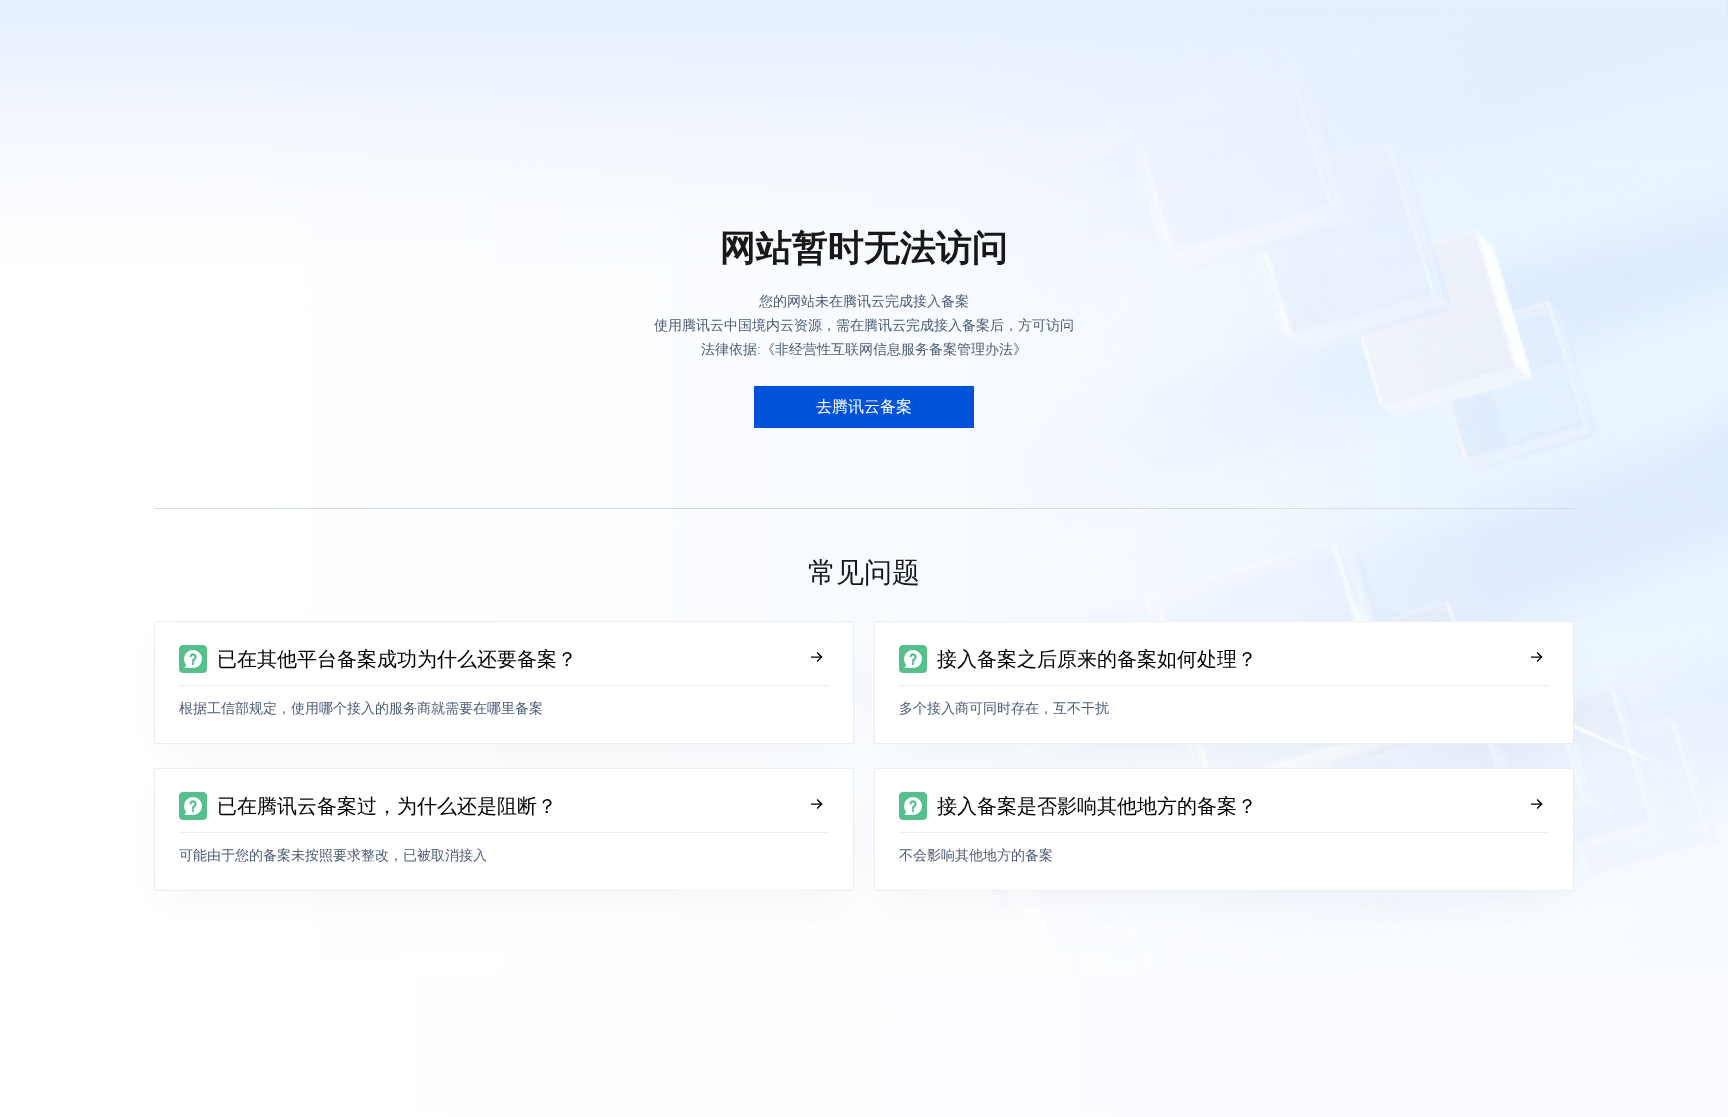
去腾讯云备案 (864, 406)
